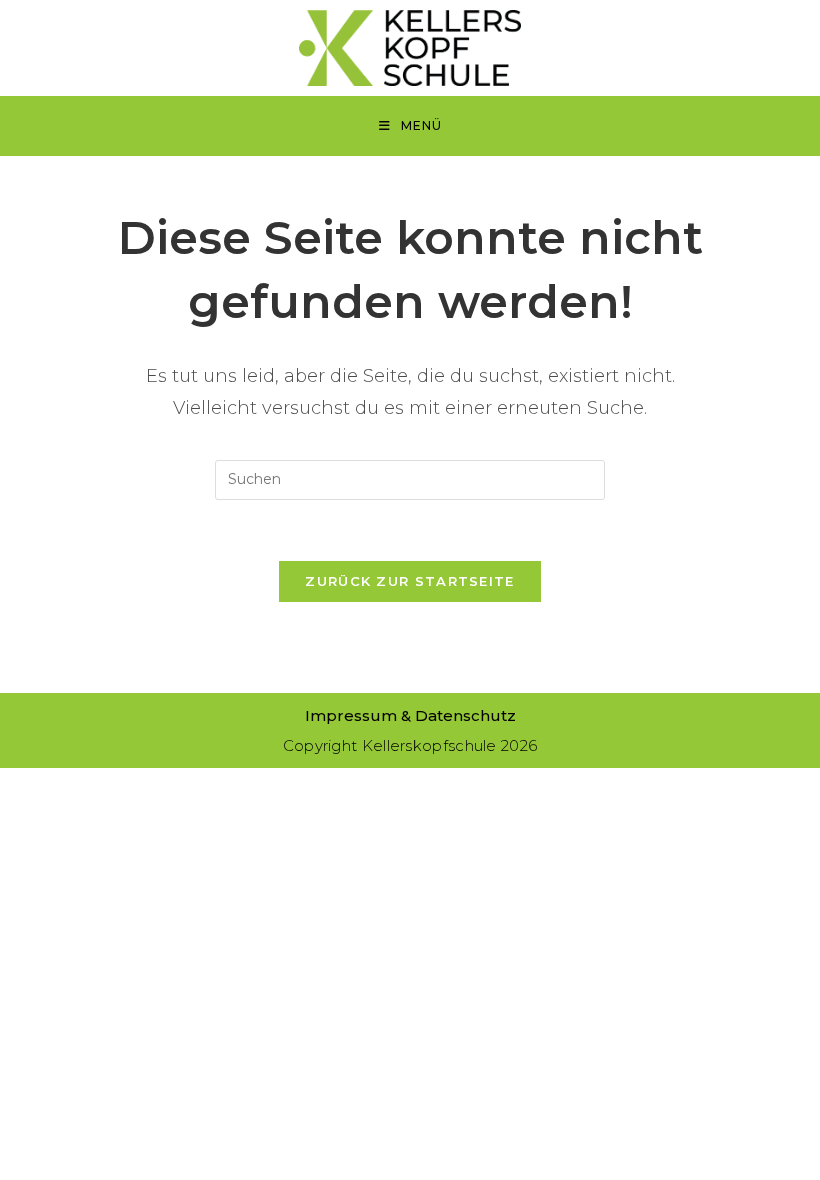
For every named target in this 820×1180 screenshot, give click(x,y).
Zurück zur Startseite (409, 581)
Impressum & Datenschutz (410, 715)
